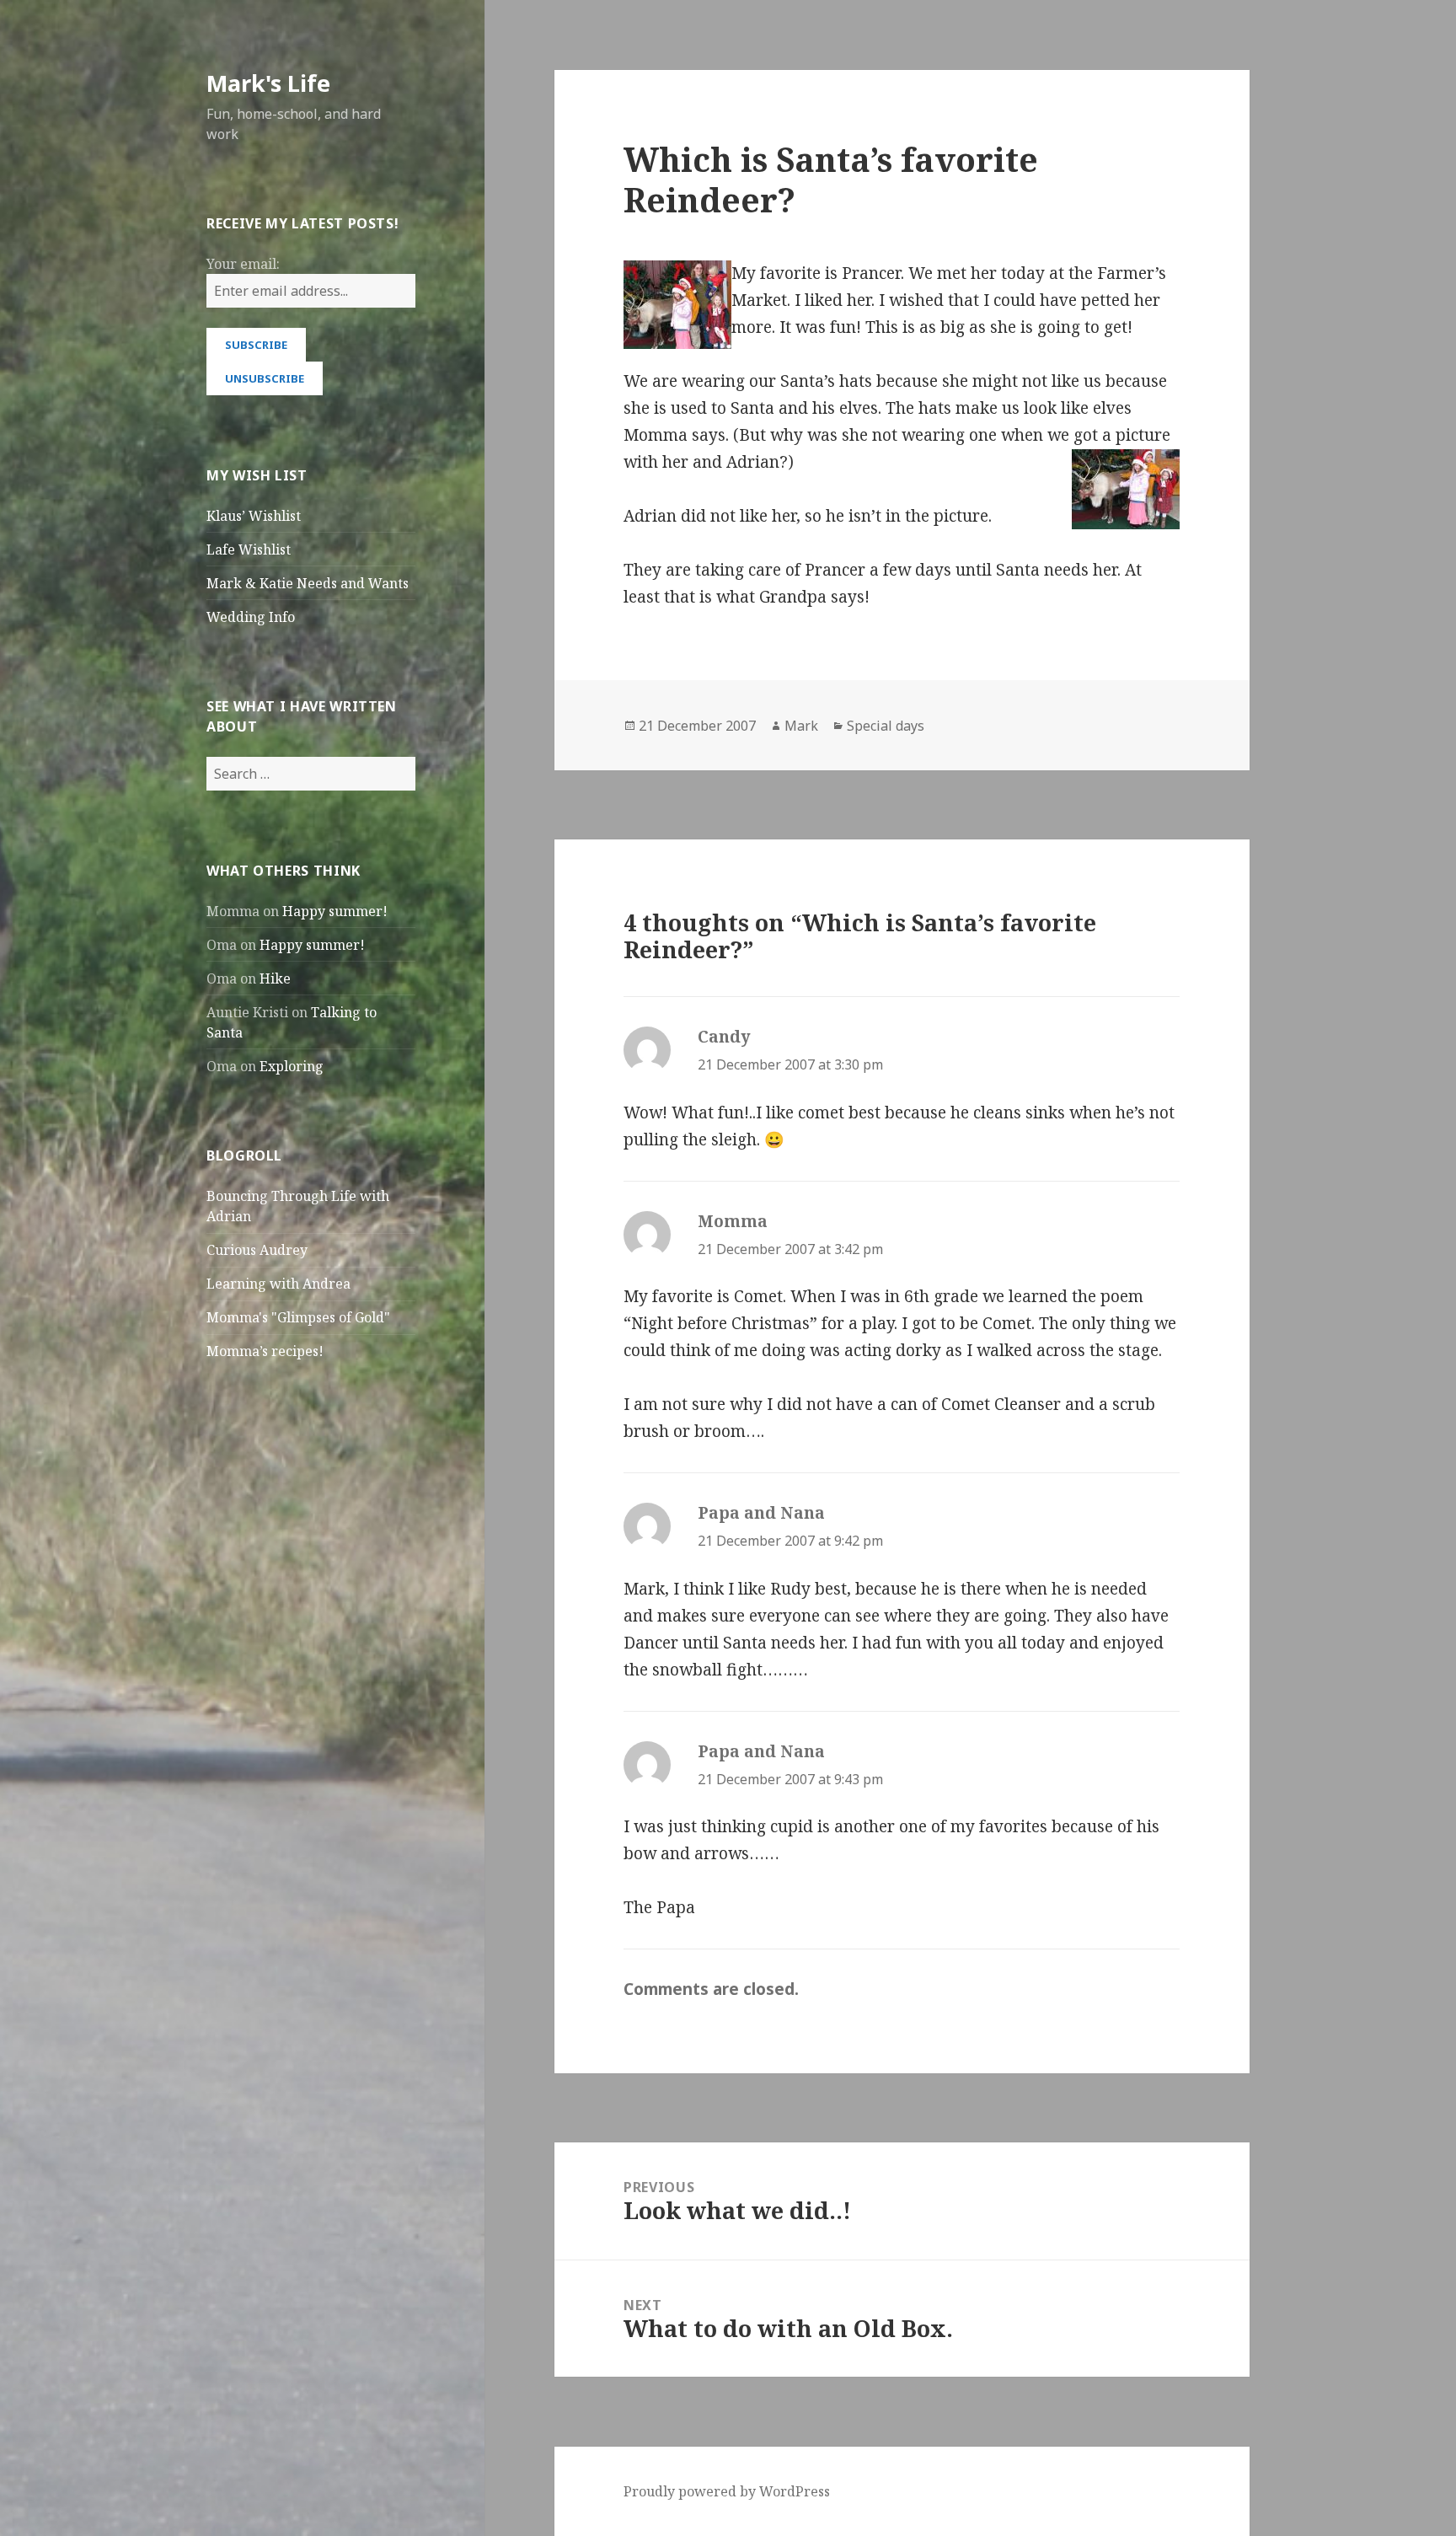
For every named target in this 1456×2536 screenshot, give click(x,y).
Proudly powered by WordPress (727, 2491)
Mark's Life (268, 83)
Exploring (292, 1066)
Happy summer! (335, 911)
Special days (886, 726)
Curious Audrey (257, 1250)
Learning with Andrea (278, 1284)
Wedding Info (251, 617)
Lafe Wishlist (249, 550)
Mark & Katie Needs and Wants (308, 583)
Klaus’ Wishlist (254, 516)
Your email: (243, 264)
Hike (275, 978)
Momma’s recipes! (265, 1351)
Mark (801, 726)
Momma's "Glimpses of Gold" (298, 1317)
